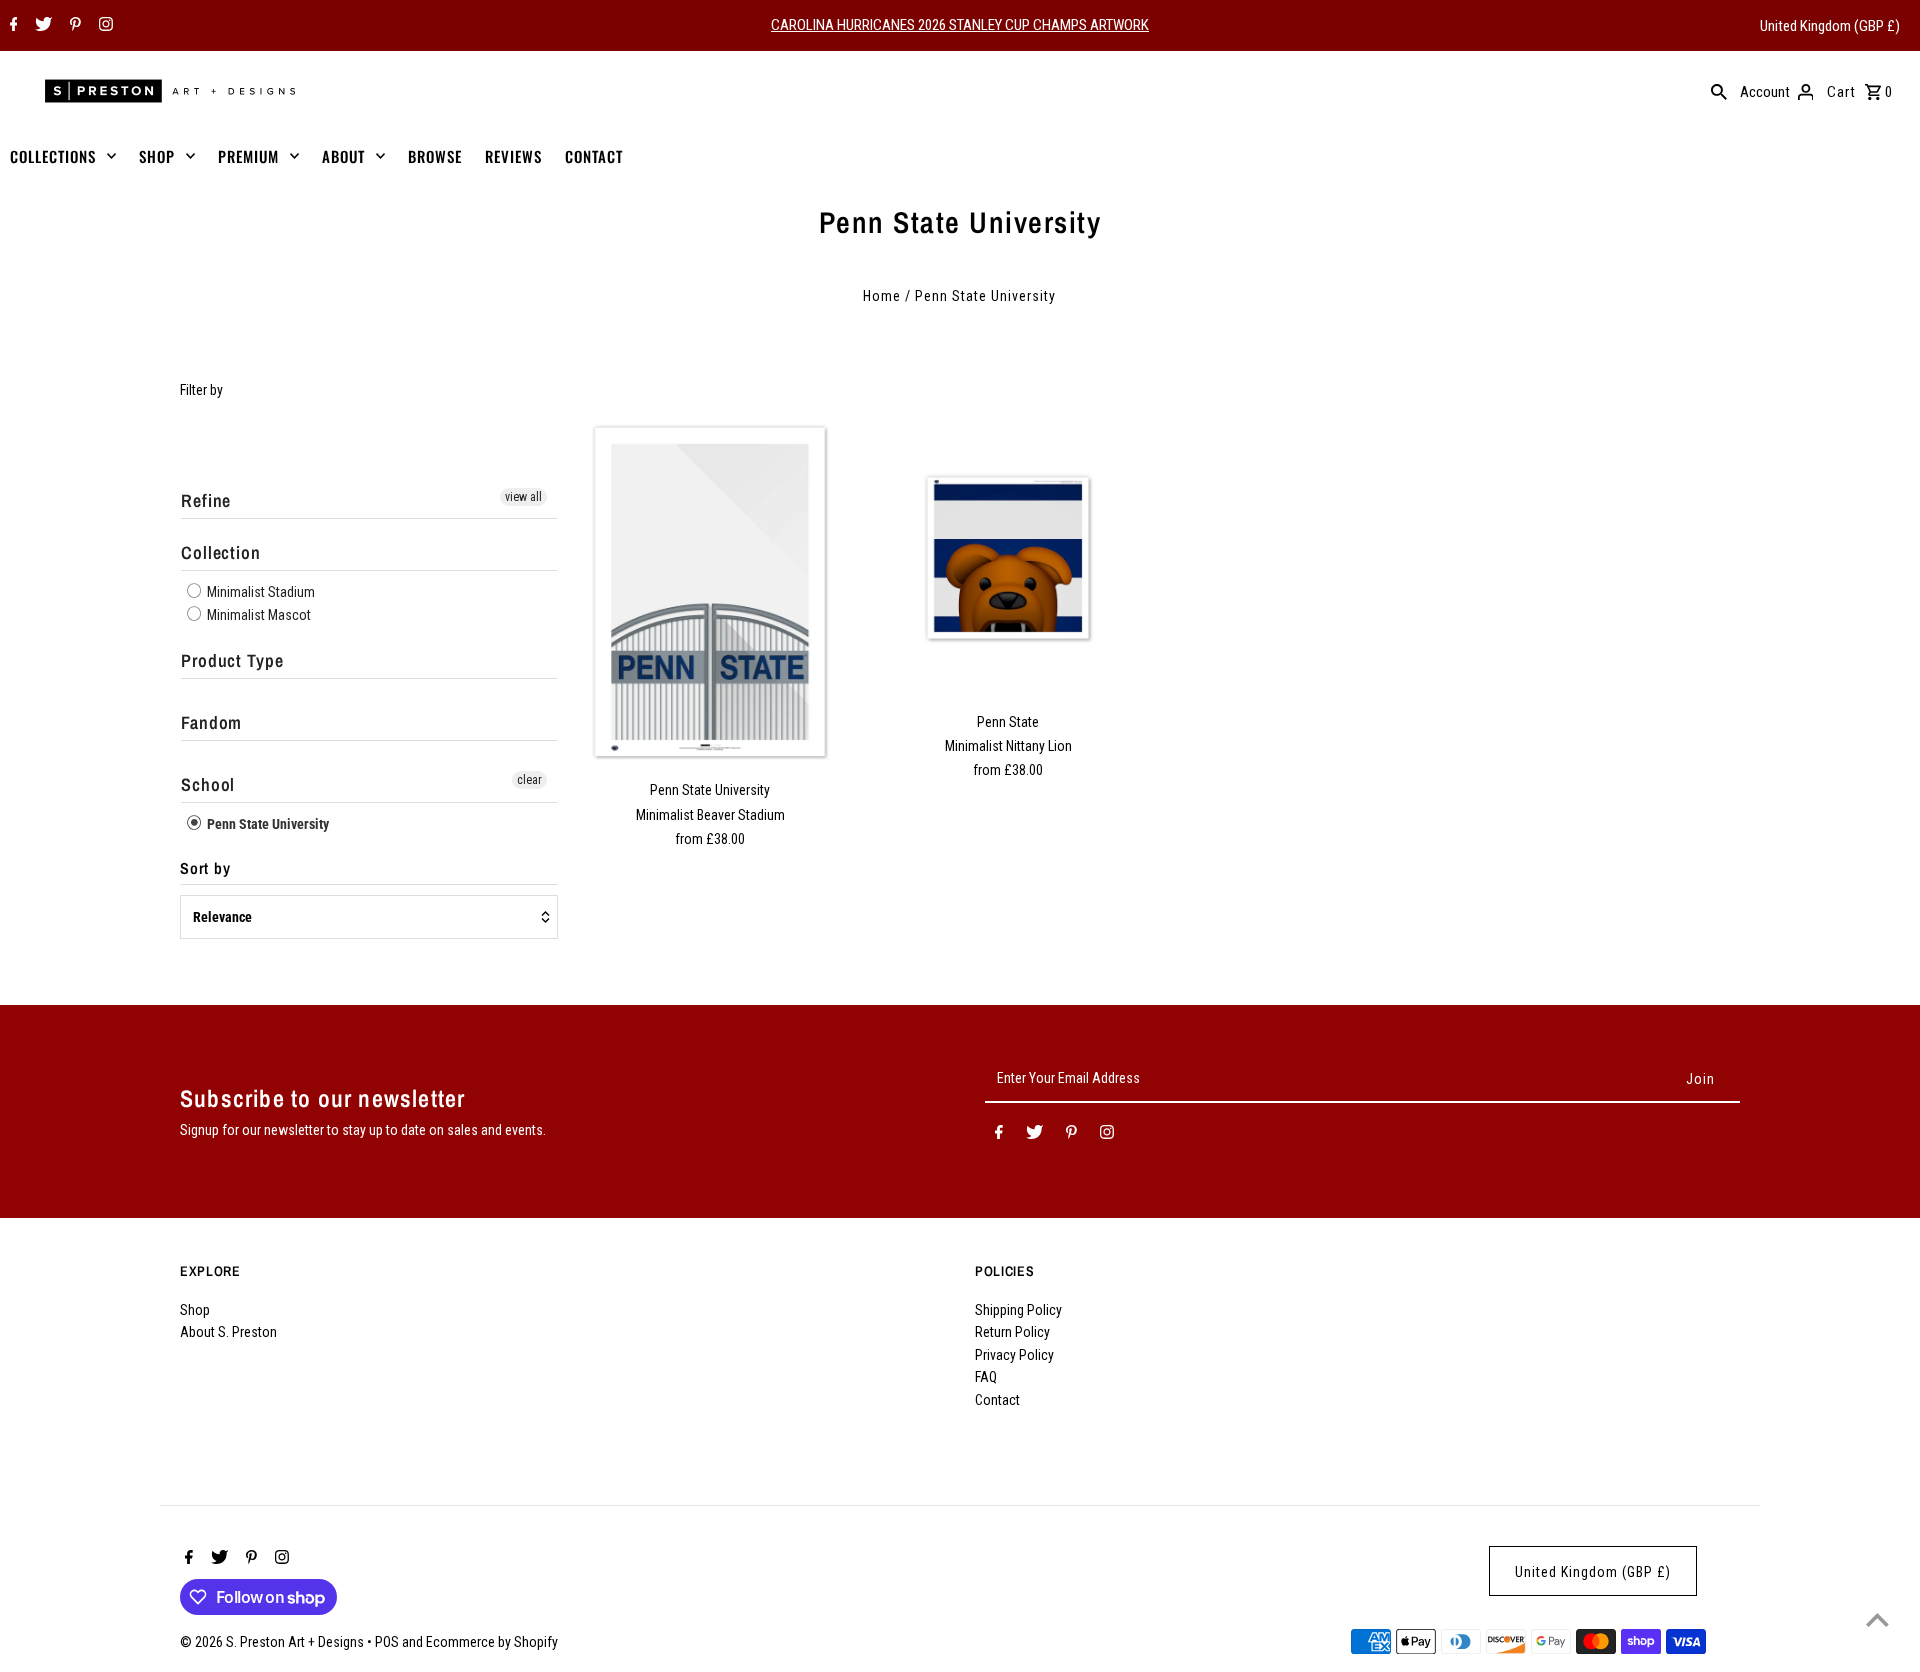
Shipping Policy (1018, 1310)
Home (882, 296)
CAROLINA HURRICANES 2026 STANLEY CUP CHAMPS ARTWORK (960, 25)
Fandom (211, 722)
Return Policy (1012, 1332)
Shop (195, 1310)
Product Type (232, 660)
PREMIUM (248, 156)
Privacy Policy (1014, 1355)
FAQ (986, 1377)
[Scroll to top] (1877, 1619)
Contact (997, 1400)
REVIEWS (513, 156)
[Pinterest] (73, 26)
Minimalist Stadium (259, 592)
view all (523, 497)
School (208, 784)
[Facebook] (11, 26)
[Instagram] (103, 26)
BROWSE (435, 156)
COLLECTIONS (53, 156)
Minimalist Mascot (257, 615)
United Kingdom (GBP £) (1830, 26)
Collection (221, 552)
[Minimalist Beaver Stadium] (710, 592)
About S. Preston (228, 1332)
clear (529, 780)
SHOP (157, 156)
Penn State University (266, 824)
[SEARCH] (1719, 91)
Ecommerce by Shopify (492, 1642)
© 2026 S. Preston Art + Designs (273, 1642)
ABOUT (343, 156)
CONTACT (594, 156)
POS (387, 1642)
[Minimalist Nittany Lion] (1008, 558)
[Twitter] (41, 26)
